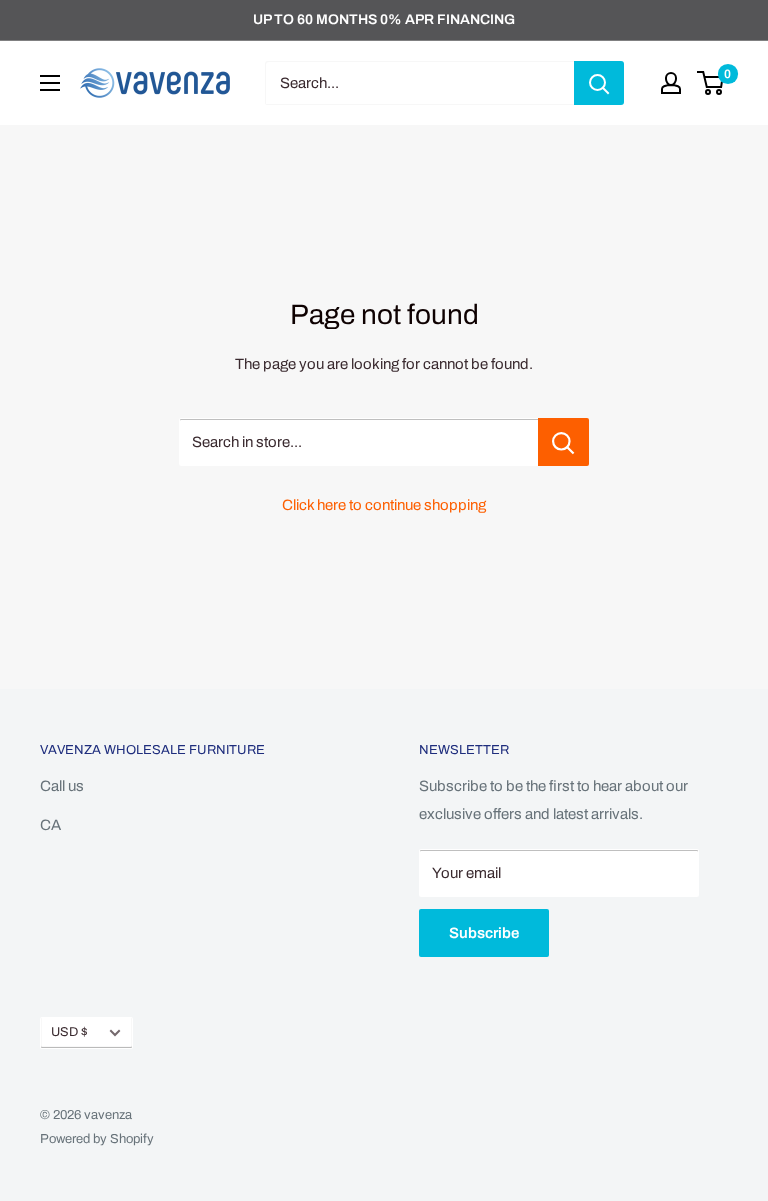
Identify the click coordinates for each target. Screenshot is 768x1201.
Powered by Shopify (97, 1139)
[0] (711, 83)
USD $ (69, 1032)
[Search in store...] (563, 442)
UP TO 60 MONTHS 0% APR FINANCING (384, 19)
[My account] (671, 83)
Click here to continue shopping (384, 505)
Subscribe (484, 933)
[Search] (599, 83)
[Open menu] (50, 83)
